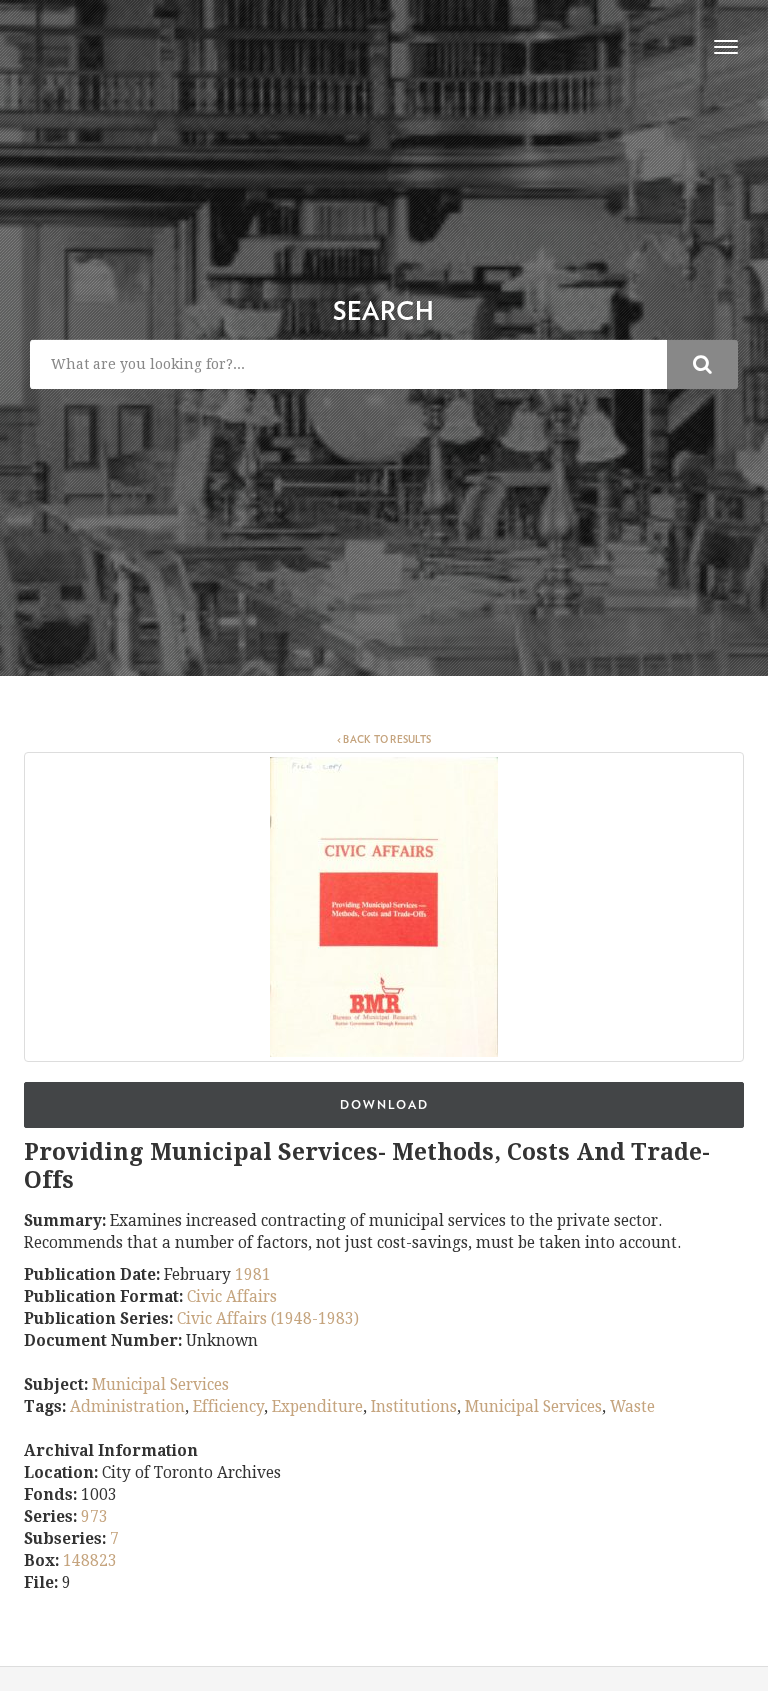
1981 (253, 1275)
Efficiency (228, 1407)
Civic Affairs (232, 1297)
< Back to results (384, 740)
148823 (90, 1561)
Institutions (414, 1407)
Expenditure (317, 1407)
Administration (127, 1407)
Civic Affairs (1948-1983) (268, 1319)
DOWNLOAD (384, 1105)
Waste (632, 1407)
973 (94, 1517)
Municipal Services (160, 1385)
